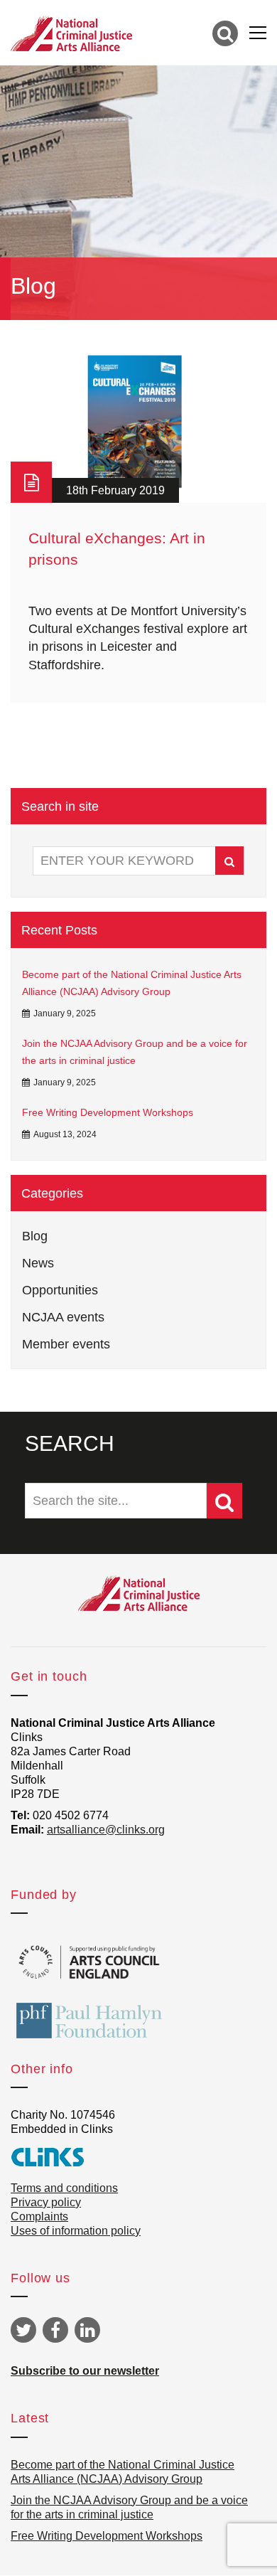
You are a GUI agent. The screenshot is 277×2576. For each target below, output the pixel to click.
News (38, 1263)
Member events (66, 1344)
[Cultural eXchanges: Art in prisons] (138, 422)
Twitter (23, 2330)
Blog (35, 1236)
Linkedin (87, 2330)
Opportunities (60, 1290)
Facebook (55, 2330)
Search (229, 861)
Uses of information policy (76, 2231)
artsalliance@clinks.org (106, 1830)
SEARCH (70, 1443)
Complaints (39, 2216)
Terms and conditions (64, 2188)
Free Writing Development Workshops (108, 1112)
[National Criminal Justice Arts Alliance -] (71, 33)
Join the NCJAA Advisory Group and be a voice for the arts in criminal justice (135, 1052)
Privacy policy (46, 2202)
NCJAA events (63, 1317)
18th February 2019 (115, 490)
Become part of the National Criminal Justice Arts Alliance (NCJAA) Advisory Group (132, 983)
